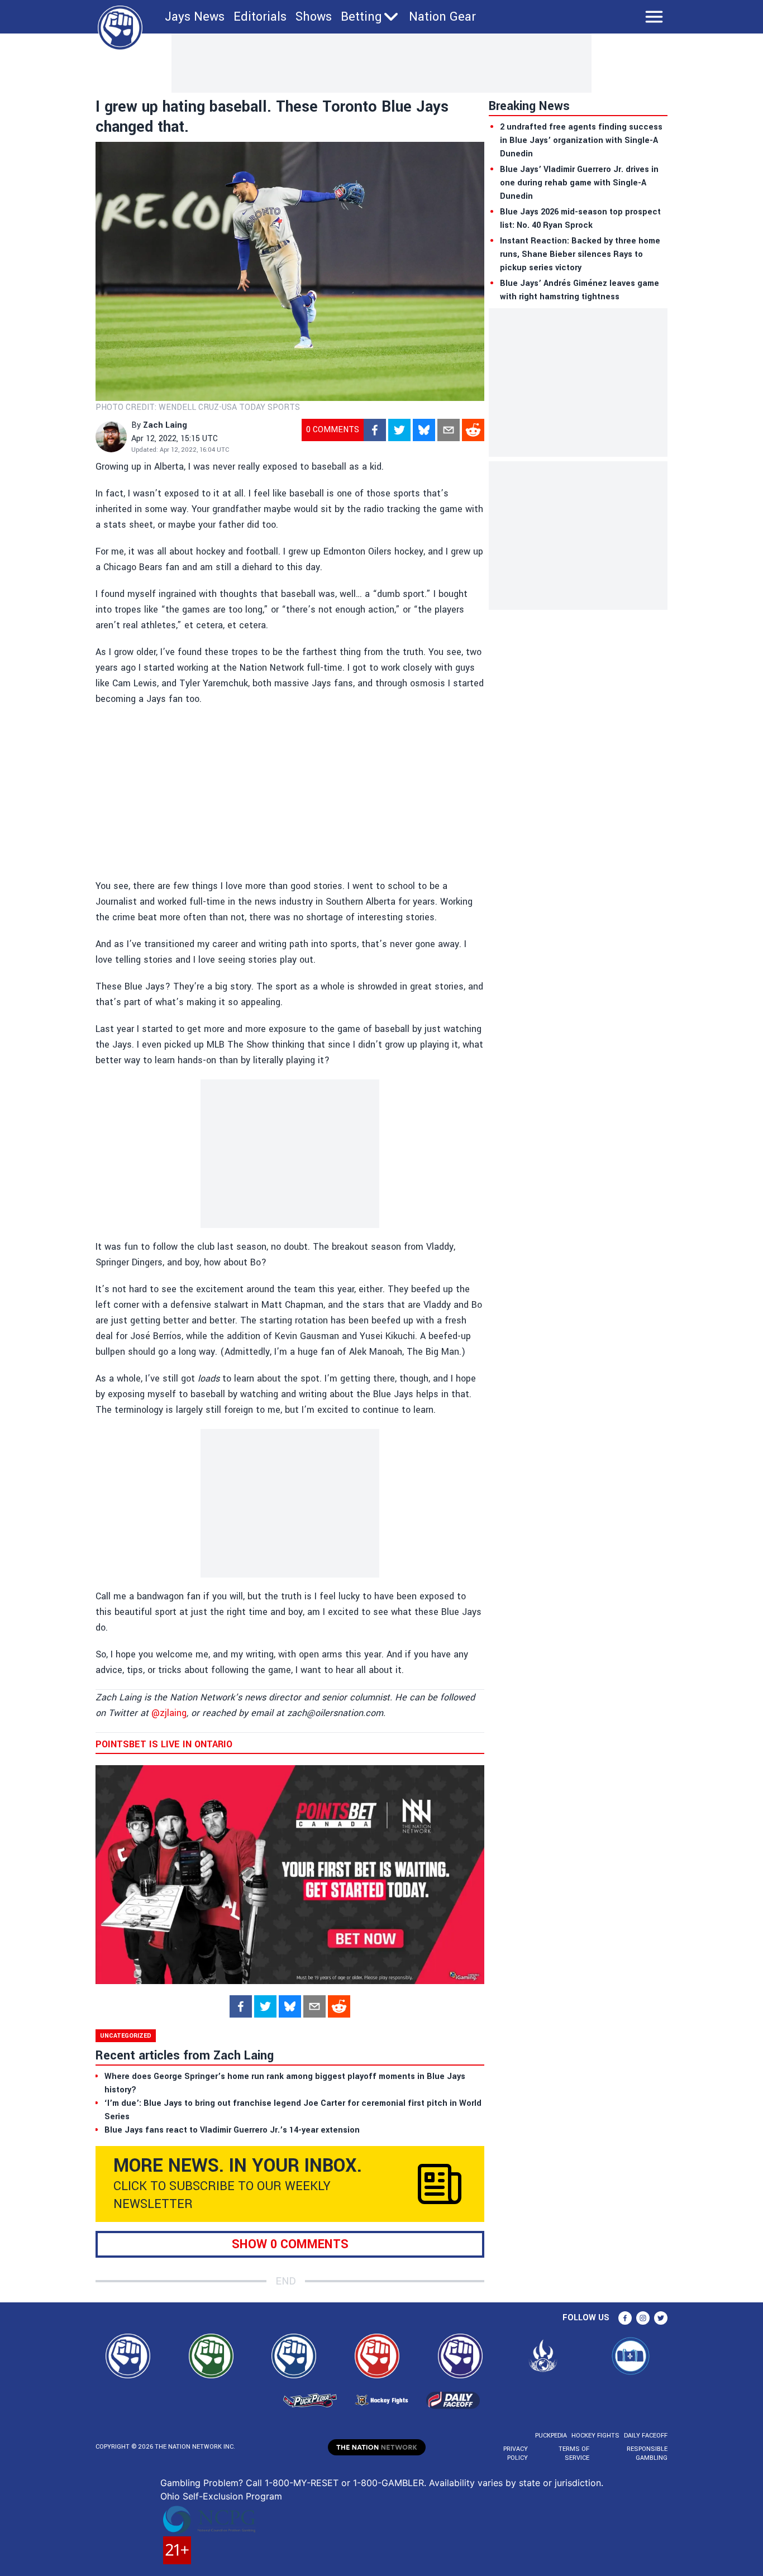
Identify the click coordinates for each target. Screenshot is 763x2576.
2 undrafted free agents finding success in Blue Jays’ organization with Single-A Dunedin (581, 140)
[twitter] (399, 430)
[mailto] (449, 430)
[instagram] (643, 2318)
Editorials (260, 17)
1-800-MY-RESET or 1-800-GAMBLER (344, 2483)
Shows (314, 17)
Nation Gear (442, 17)
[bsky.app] (424, 430)
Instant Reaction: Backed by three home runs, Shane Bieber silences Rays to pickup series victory (580, 254)
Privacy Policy (516, 2453)
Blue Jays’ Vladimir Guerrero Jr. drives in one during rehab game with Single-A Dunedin (579, 183)
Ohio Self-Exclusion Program (221, 2496)
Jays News (195, 17)
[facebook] (375, 430)
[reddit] (473, 430)
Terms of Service (574, 2453)
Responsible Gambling (647, 2453)
